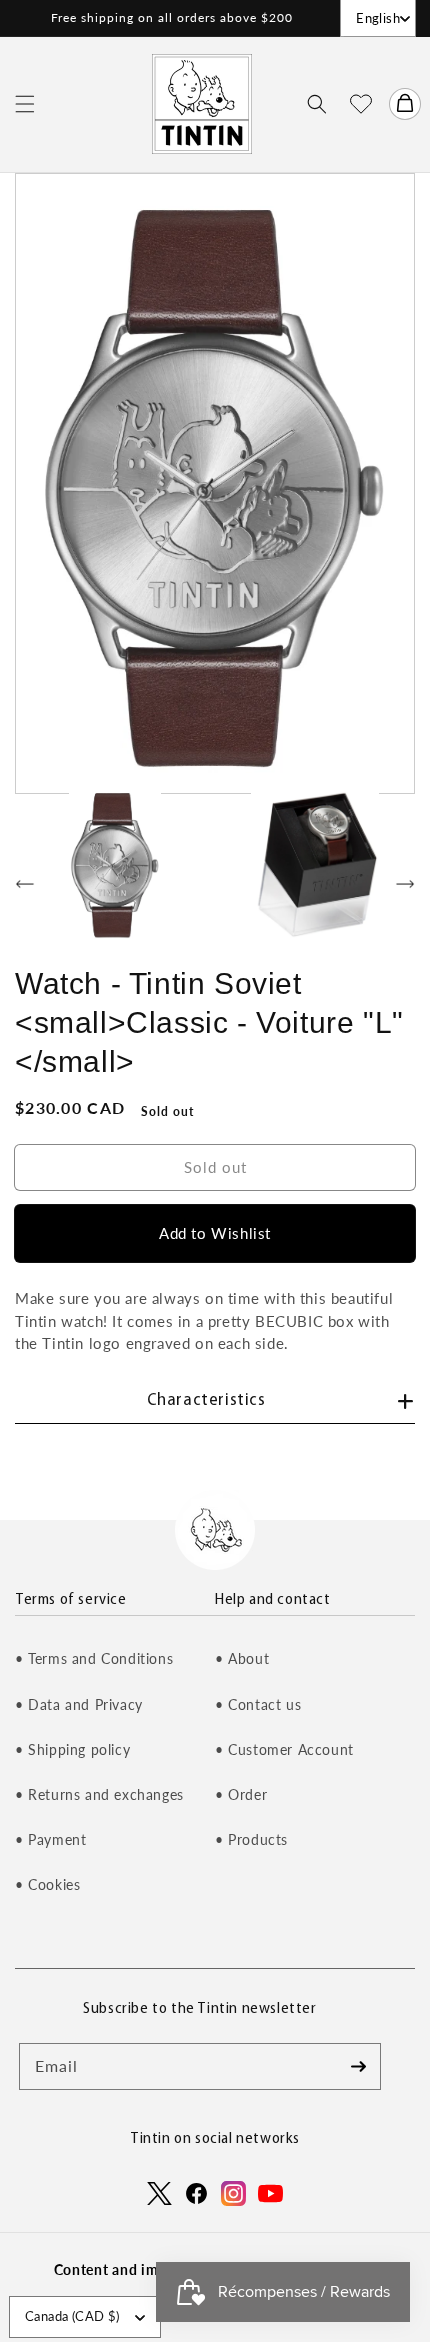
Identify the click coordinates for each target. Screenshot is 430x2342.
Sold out (215, 1167)
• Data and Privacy (79, 1704)
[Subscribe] (358, 2066)
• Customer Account (284, 1749)
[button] (25, 104)
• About (242, 1658)
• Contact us (258, 1704)
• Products (251, 1839)
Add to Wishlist (215, 1233)
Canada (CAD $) (72, 2316)
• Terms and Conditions (94, 1658)
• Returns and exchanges (99, 1794)
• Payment (50, 1839)
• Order (241, 1794)
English (378, 18)
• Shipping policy (72, 1749)
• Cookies (47, 1884)
